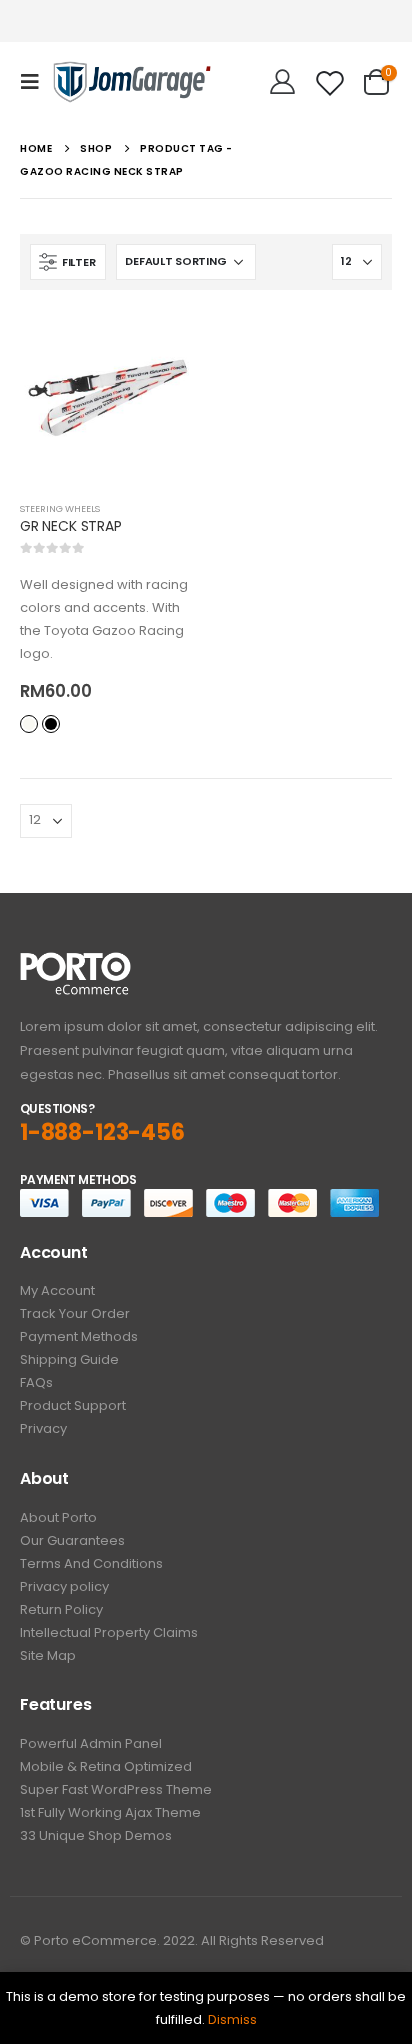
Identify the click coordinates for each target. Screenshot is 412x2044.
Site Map (48, 1655)
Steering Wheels (60, 508)
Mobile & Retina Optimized (106, 1766)
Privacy (43, 1428)
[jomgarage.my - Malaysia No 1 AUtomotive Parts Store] (132, 81)
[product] (108, 398)
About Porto (58, 1517)
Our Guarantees (72, 1540)
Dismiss (232, 2019)
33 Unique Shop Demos (96, 1835)
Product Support (73, 1405)
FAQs (36, 1382)
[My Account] (282, 82)
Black (51, 724)
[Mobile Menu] (36, 82)
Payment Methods (79, 1336)
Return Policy (61, 1609)
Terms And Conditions (91, 1563)
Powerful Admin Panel (91, 1743)
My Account (57, 1290)
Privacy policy (64, 1586)
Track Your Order (75, 1313)
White (29, 724)
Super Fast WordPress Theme (116, 1789)
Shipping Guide (69, 1359)
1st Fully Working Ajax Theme (110, 1812)
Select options (163, 343)
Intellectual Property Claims (109, 1632)
